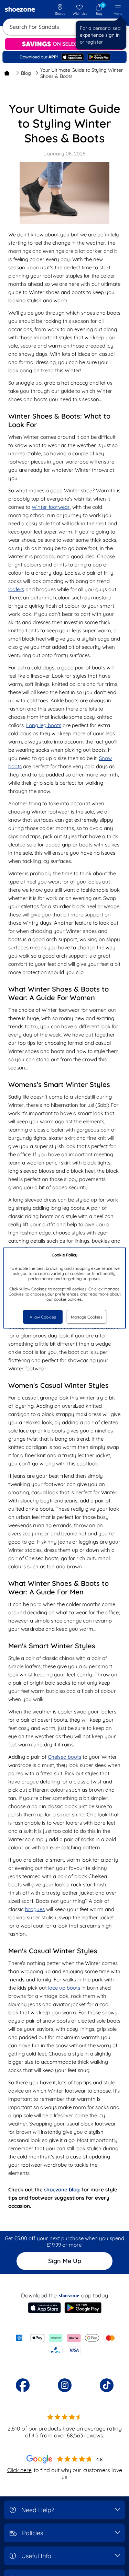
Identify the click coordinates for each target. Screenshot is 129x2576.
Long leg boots (44, 725)
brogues (35, 1909)
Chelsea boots (64, 1757)
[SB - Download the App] (64, 57)
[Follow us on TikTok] (107, 2385)
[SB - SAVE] (65, 44)
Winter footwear (51, 507)
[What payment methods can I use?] (64, 2344)
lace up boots (64, 1988)
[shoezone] (20, 10)
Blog (26, 73)
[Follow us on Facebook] (23, 2385)
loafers (16, 589)
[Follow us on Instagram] (65, 2385)
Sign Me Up (65, 2261)
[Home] (7, 73)
